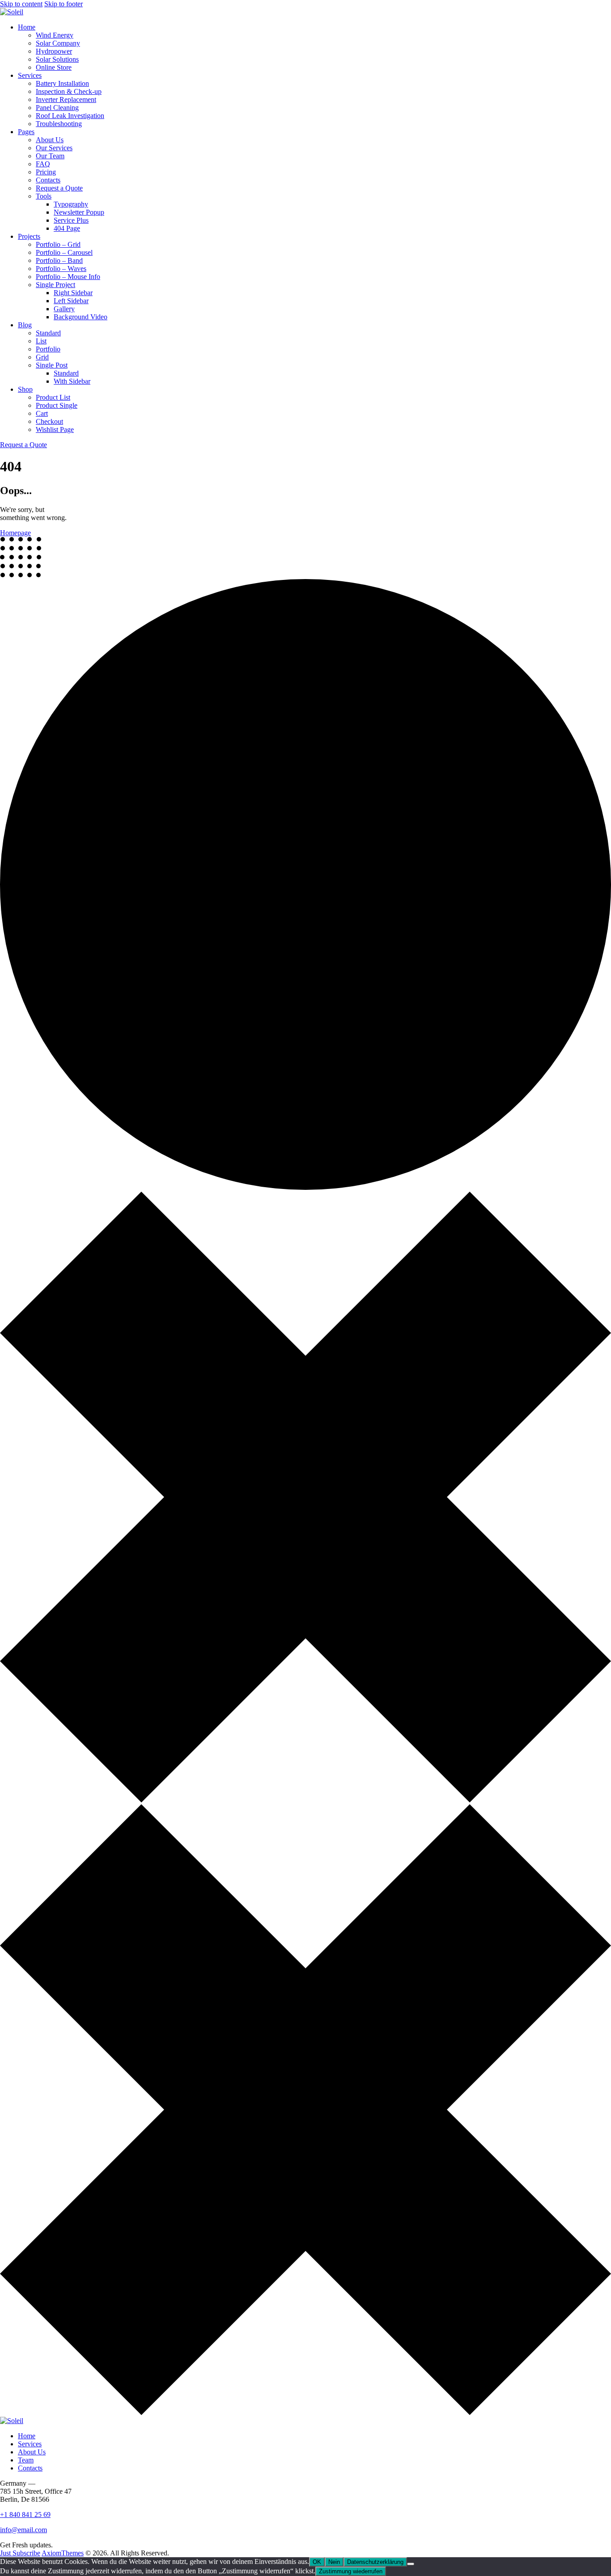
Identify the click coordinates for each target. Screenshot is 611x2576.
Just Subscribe (20, 2553)
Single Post (52, 365)
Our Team (50, 156)
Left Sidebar (71, 301)
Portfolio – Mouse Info (68, 277)
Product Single (57, 405)
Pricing (46, 172)
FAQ (43, 164)
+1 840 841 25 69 (25, 2515)
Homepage (15, 533)
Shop (25, 389)
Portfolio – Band (59, 260)
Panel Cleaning (57, 108)
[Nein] (411, 2564)
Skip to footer (64, 4)
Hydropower (54, 51)
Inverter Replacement (66, 99)
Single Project (55, 285)
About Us (50, 140)
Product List (53, 397)
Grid (42, 357)
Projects (29, 236)
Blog (25, 325)
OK (317, 2562)
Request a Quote (59, 188)
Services (30, 75)
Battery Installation (62, 83)
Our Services (54, 148)
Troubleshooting (59, 124)
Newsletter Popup (79, 212)
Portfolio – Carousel (64, 252)
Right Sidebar (73, 293)
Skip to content (21, 4)
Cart (42, 413)
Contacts (48, 180)
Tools (44, 196)
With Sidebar (72, 381)
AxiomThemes (63, 2553)
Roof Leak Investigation (70, 116)
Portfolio (48, 349)
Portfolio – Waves (61, 269)
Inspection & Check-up (69, 91)
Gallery (64, 309)
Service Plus (71, 220)
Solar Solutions (57, 59)
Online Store (54, 67)
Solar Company (58, 43)
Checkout (49, 421)
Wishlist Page (55, 429)
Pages (26, 132)
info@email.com (23, 2530)
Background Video (81, 317)
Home (27, 27)
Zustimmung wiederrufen (351, 2571)
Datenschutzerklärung (375, 2562)
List (41, 341)
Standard (48, 333)
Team (26, 2460)
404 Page (67, 228)
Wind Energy (55, 35)
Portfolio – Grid (58, 244)
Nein (334, 2562)
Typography (71, 204)
